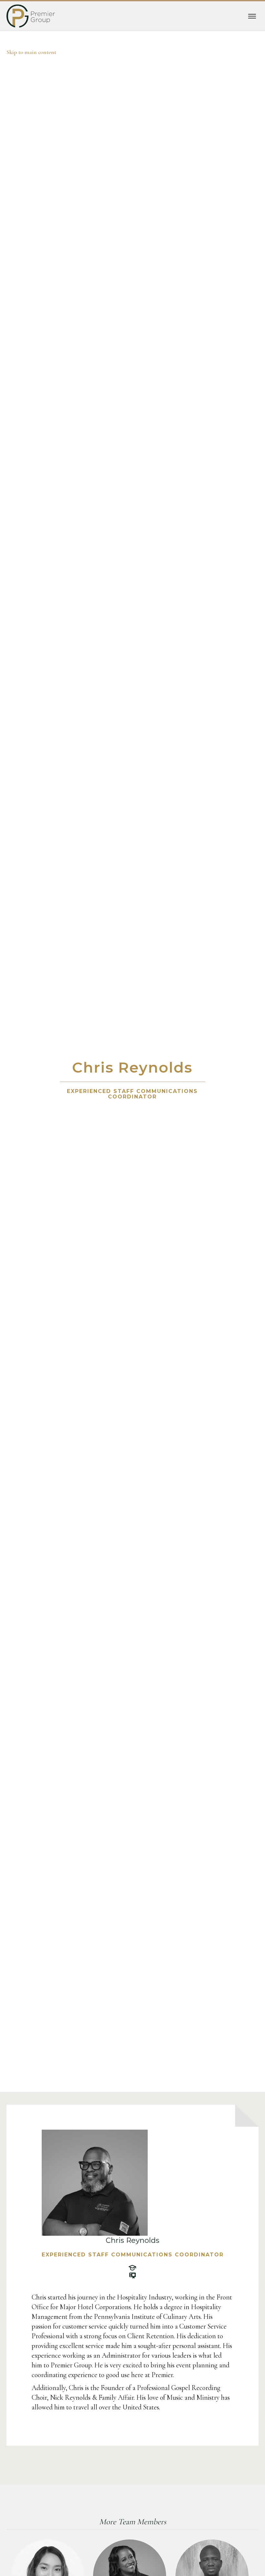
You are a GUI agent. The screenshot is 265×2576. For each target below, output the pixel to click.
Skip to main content (31, 52)
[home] (31, 16)
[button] (252, 16)
